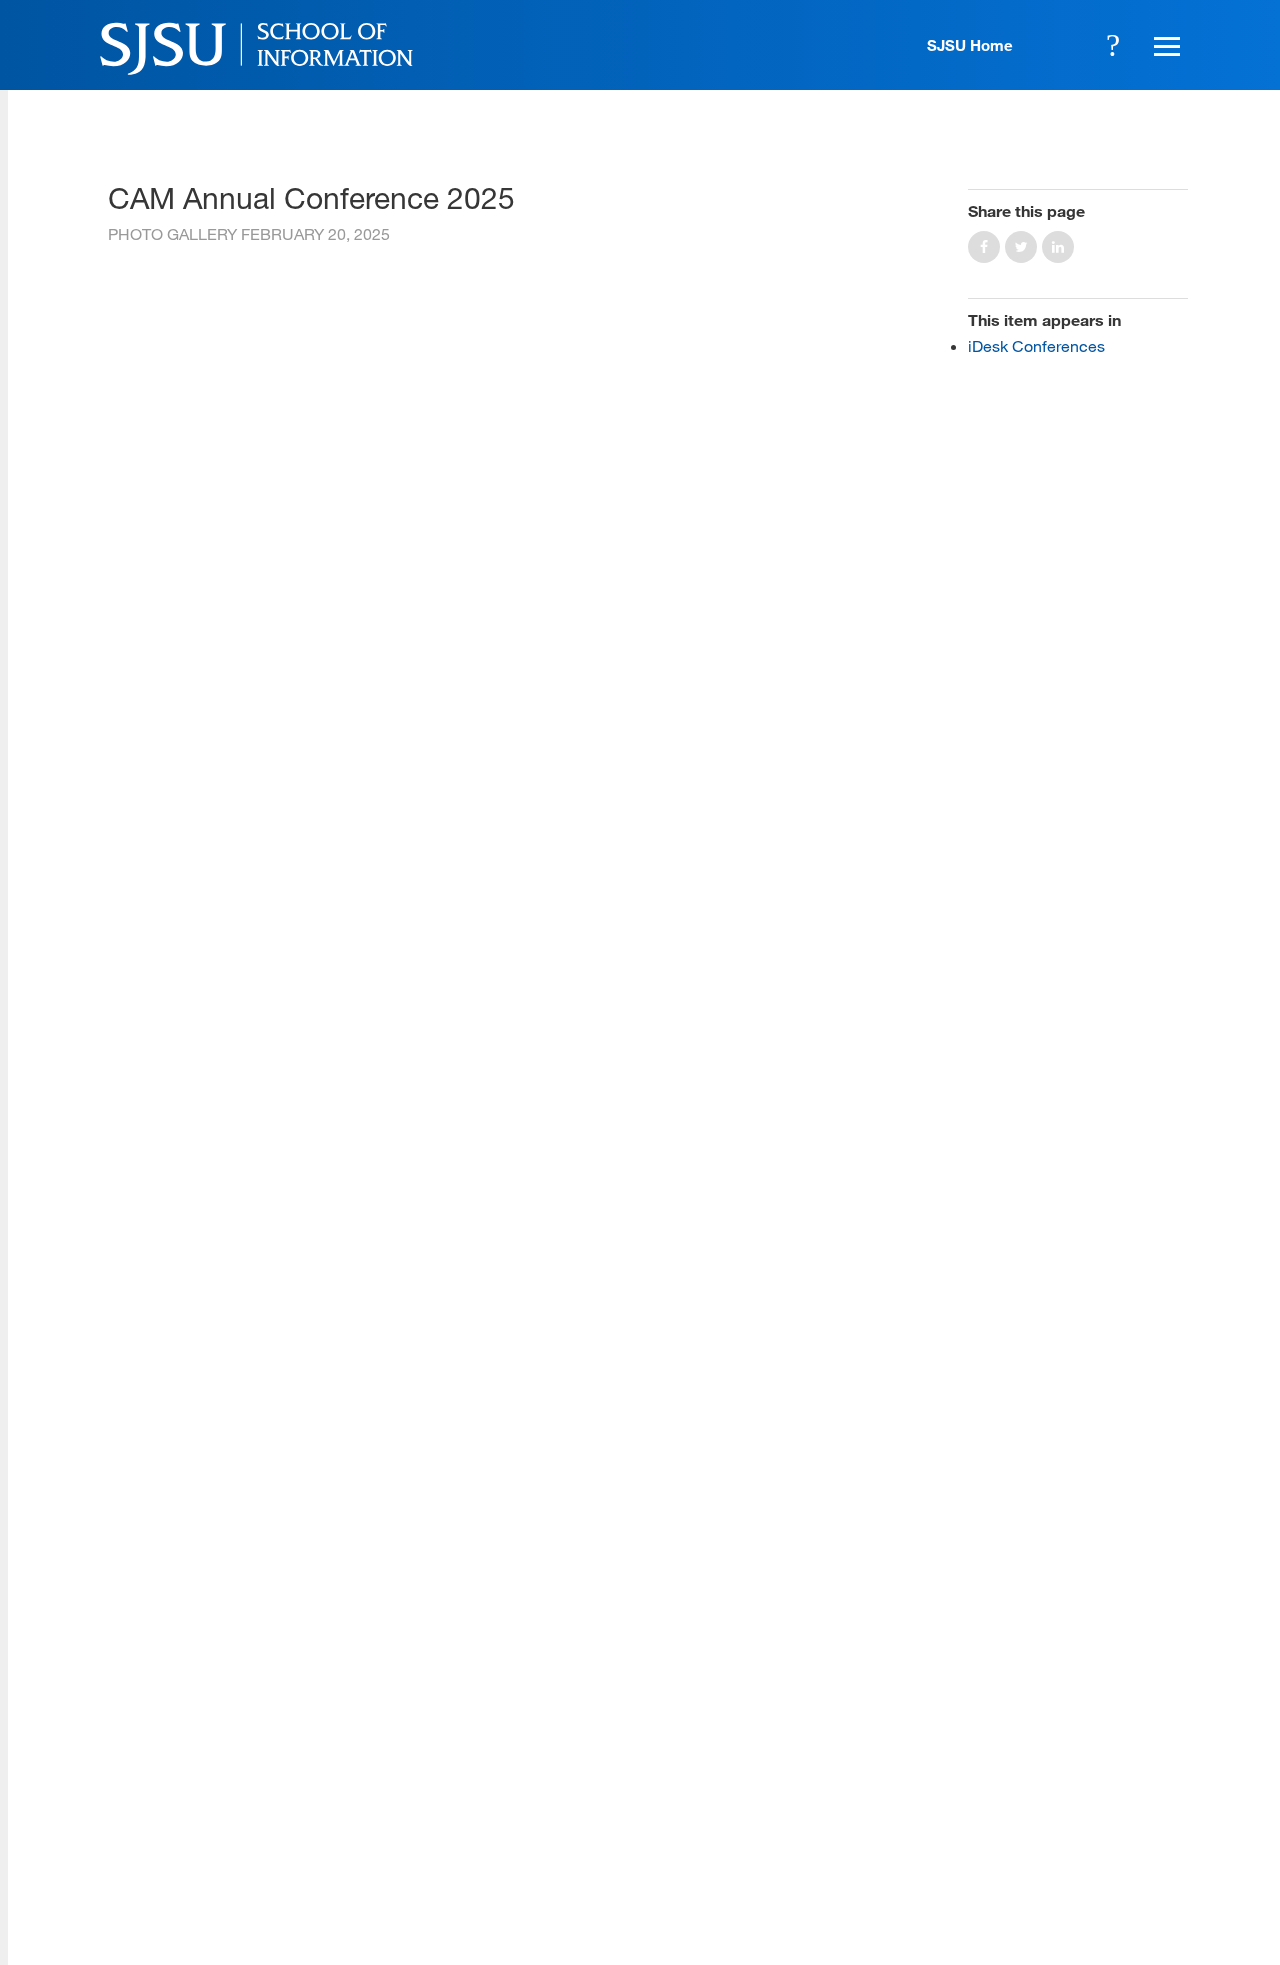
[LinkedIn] (1111, 1819)
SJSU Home (970, 45)
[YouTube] (1168, 1819)
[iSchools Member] (1123, 1908)
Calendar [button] (1058, 45)
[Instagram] (1053, 1819)
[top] (123, 1659)
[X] (996, 1819)
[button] (1164, 45)
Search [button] (1113, 45)
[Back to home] (1053, 1694)
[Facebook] (938, 1819)
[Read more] (513, 274)
